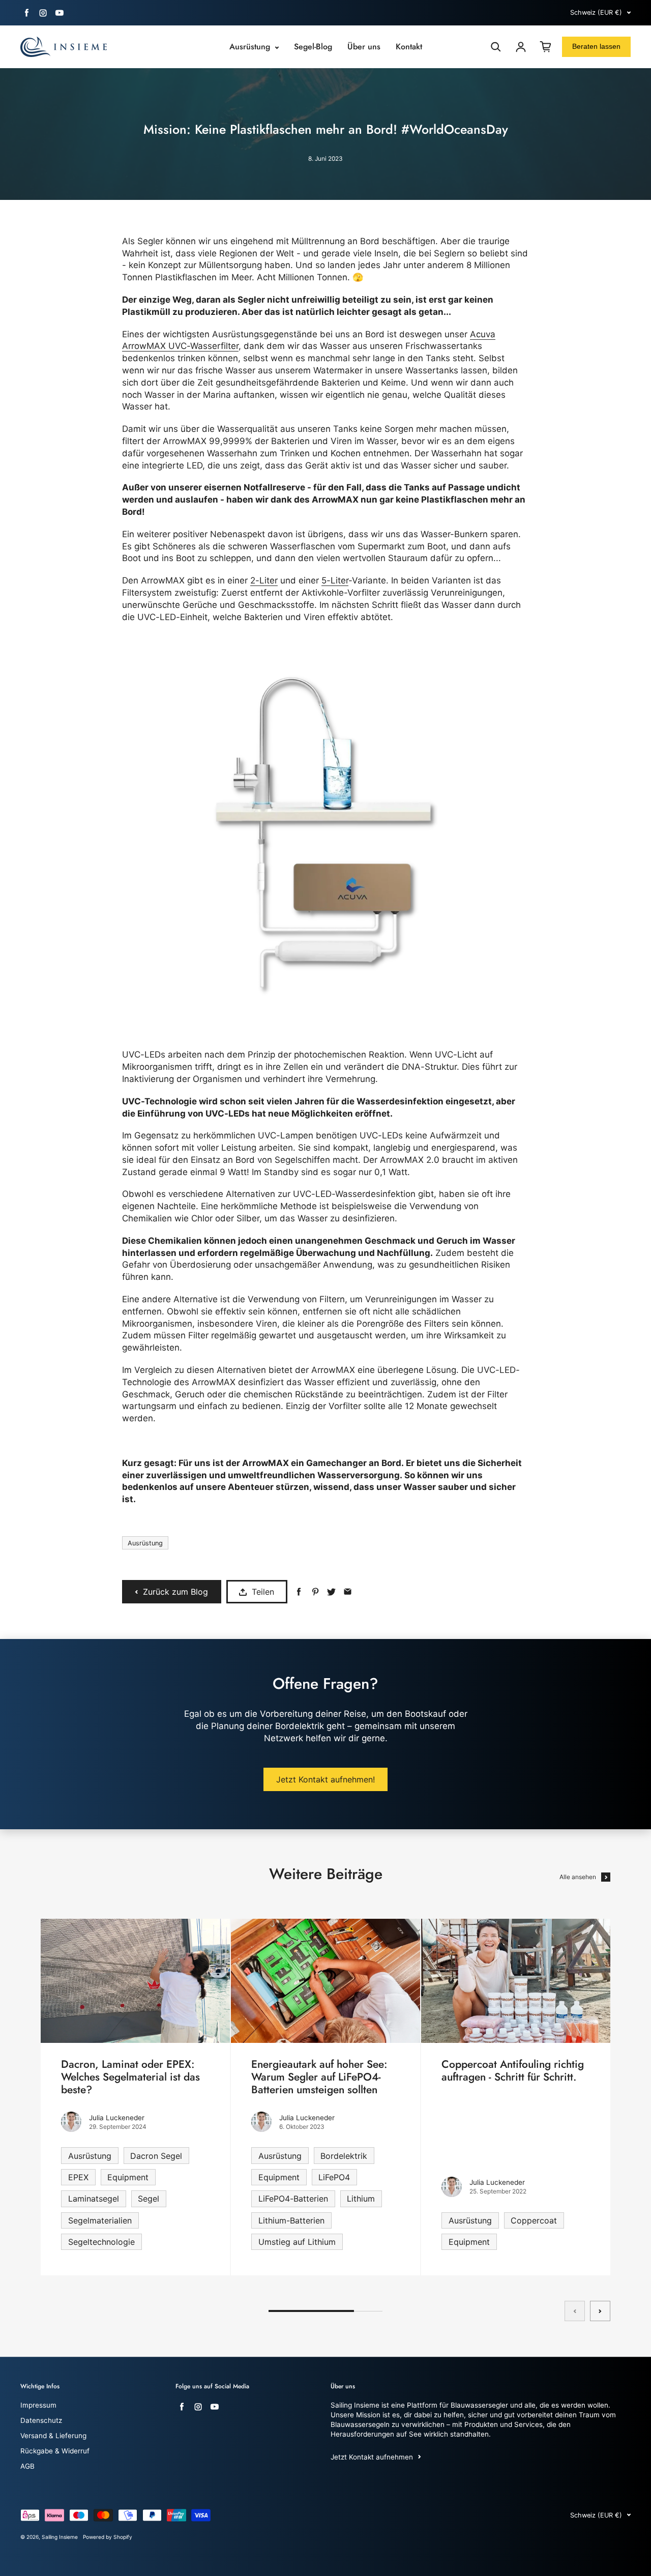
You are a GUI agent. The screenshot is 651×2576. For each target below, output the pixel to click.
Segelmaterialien (100, 2220)
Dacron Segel (156, 2156)
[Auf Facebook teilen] (299, 1592)
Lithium (361, 2199)
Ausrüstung (251, 47)
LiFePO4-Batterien (293, 2199)
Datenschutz (41, 2420)
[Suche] (496, 47)
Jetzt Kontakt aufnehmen (372, 2457)
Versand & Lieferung (53, 2436)
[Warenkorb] (546, 47)
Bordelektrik (344, 2156)
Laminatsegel (94, 2199)
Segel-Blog (313, 47)
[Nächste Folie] (600, 2311)
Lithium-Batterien (291, 2220)
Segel (149, 2199)
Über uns (364, 47)
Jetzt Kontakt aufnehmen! (325, 1779)
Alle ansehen (578, 1877)
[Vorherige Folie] (575, 2311)
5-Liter (335, 580)
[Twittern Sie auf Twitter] (331, 1592)
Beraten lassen (596, 46)
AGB (27, 2466)
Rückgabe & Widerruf (55, 2451)
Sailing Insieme (60, 2537)
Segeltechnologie (101, 2242)
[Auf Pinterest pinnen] (315, 1592)
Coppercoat (534, 2220)
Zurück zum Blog (175, 1592)
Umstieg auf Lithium (297, 2242)
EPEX (78, 2177)
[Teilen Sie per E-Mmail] (348, 1592)
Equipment (128, 2177)
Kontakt (409, 47)
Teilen (263, 1592)
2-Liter (264, 580)
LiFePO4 (334, 2177)
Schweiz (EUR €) (596, 12)
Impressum (38, 2405)
